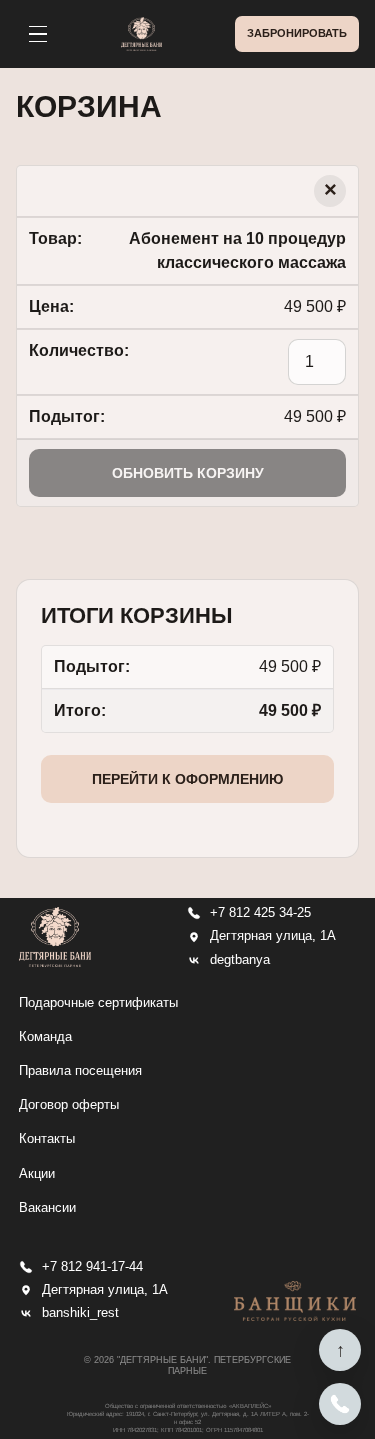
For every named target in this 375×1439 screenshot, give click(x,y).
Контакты (47, 1138)
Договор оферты (69, 1104)
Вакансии (47, 1207)
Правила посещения (80, 1070)
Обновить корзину (188, 473)
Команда (45, 1036)
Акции (37, 1173)
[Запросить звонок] (340, 1404)
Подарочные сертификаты (98, 1002)
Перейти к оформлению (187, 779)
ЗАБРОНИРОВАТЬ (297, 33)
